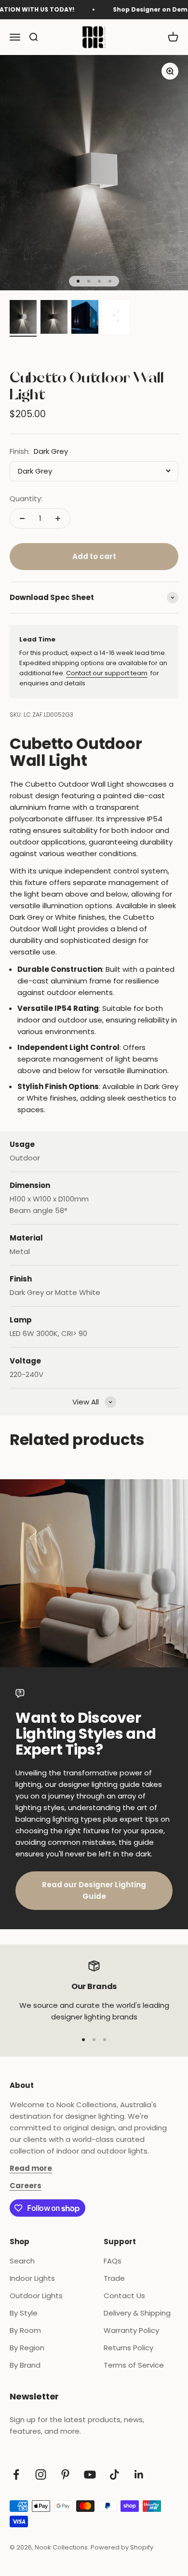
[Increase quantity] (58, 518)
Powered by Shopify (122, 2547)
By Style (24, 2313)
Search (22, 2261)
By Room (25, 2330)
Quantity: (26, 498)
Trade (114, 2278)
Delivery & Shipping (137, 2313)
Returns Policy (128, 2348)
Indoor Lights (32, 2278)
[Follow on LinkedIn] (139, 2474)
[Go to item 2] (54, 318)
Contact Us (124, 2296)
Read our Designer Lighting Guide (94, 1890)
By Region (27, 2348)
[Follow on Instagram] (41, 2474)
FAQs (113, 2261)
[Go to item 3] (85, 318)
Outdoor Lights (36, 2296)
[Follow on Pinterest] (65, 2474)
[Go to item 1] (23, 318)
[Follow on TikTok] (114, 2474)
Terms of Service (134, 2365)
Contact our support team (107, 673)
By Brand (25, 2365)
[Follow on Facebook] (16, 2474)
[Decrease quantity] (22, 518)
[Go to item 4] (116, 318)
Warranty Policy (131, 2330)
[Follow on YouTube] (90, 2474)
